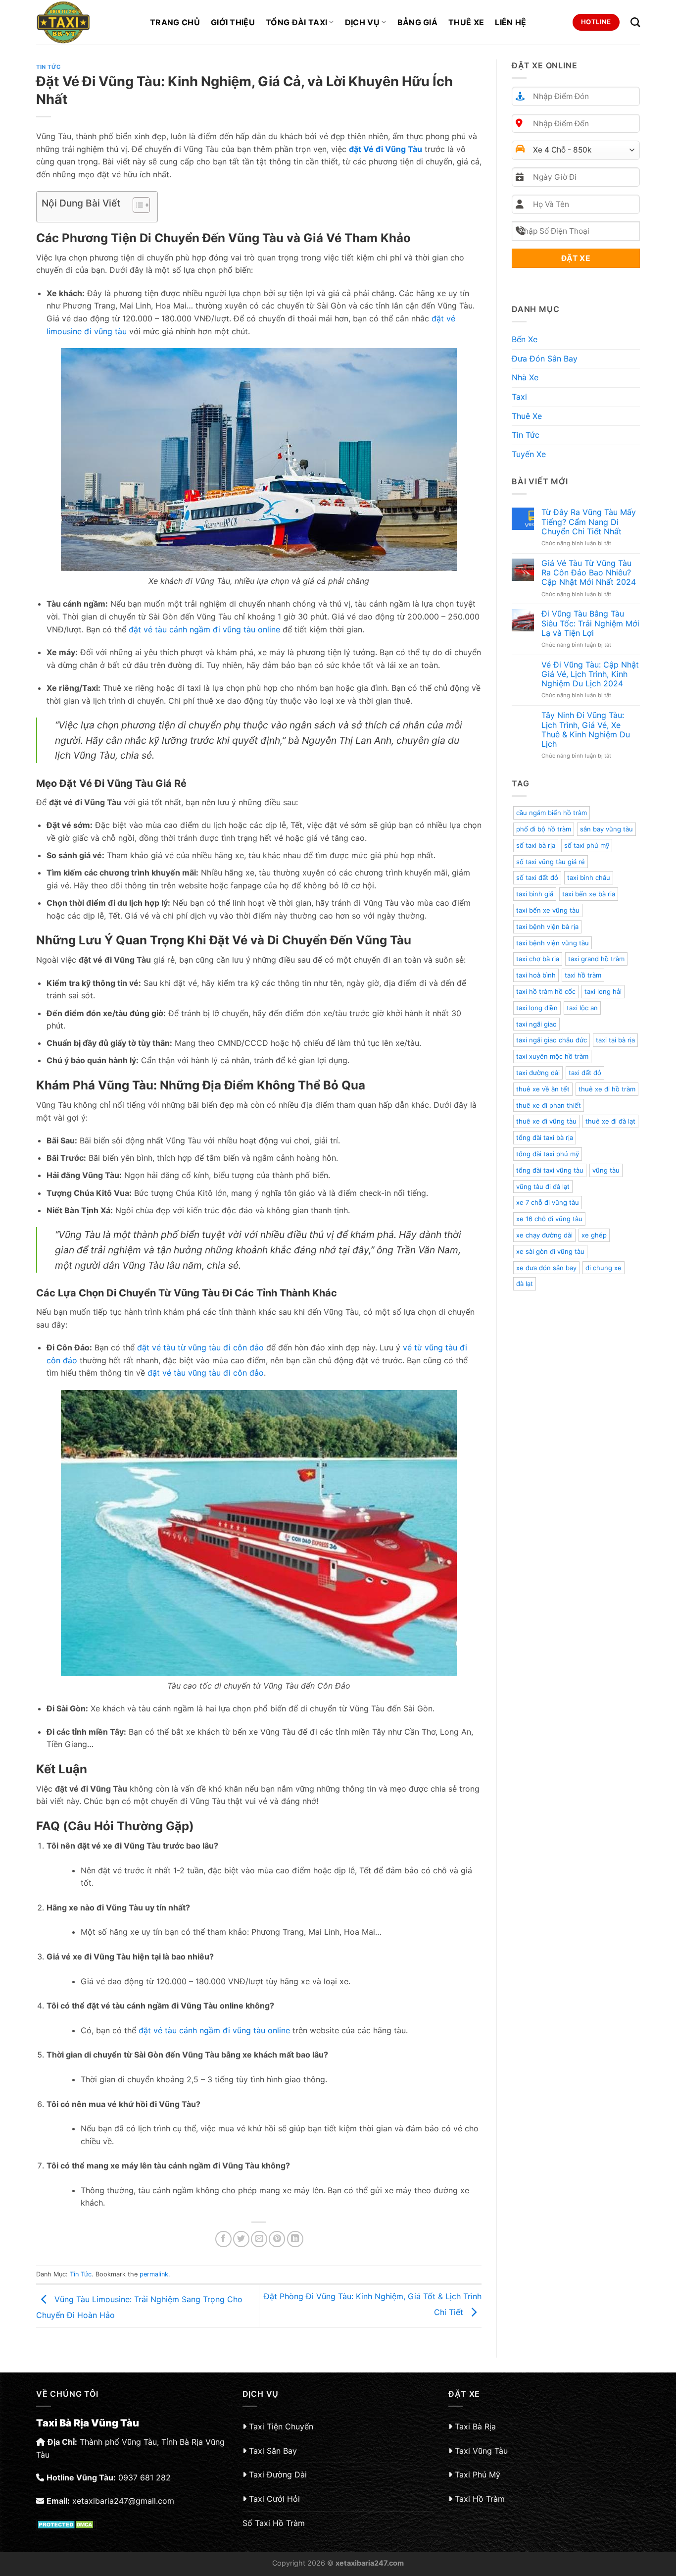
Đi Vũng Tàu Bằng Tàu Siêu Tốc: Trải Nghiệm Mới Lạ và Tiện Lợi (590, 623)
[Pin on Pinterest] (277, 2239)
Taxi (519, 397)
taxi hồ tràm (583, 975)
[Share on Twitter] (241, 2239)
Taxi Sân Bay (273, 2451)
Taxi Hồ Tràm (480, 2499)
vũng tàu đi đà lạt (543, 1186)
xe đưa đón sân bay (546, 1268)
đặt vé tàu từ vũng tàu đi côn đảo (200, 1347)
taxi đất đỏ (585, 1073)
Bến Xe (525, 339)
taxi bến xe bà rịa (589, 894)
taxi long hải (603, 991)
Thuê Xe (466, 22)
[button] (136, 206)
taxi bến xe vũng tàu (548, 910)
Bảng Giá (418, 22)
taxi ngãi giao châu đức (552, 1040)
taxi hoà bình (536, 975)
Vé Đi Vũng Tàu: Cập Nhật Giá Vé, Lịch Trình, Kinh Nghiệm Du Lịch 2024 (590, 674)
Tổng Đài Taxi (296, 22)
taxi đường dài (538, 1073)
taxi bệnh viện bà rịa (547, 927)
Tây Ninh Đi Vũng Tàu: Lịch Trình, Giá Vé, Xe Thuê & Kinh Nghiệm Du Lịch (586, 730)
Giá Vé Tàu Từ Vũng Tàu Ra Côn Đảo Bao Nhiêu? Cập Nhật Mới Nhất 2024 (589, 573)
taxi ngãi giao (536, 1024)
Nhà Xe (525, 377)
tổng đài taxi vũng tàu (550, 1170)
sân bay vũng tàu (606, 829)
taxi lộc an (582, 1008)
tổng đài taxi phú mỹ (548, 1154)
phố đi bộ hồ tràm (544, 829)
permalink (154, 2274)
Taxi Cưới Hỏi (274, 2499)
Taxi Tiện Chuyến (281, 2426)
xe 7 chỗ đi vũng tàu (548, 1202)
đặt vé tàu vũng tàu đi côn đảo (206, 1373)
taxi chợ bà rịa (538, 959)
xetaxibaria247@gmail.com (123, 2501)
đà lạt (525, 1284)
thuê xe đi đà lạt (610, 1121)
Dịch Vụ (362, 22)
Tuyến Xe (529, 454)
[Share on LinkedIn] (295, 2239)
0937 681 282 (145, 2477)
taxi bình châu (589, 877)
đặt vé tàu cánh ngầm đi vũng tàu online (204, 629)
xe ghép (594, 1235)
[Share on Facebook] (223, 2239)
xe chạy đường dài (544, 1235)
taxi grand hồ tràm (596, 959)
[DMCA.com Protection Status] (67, 2524)
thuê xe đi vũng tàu (546, 1121)
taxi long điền (537, 1008)
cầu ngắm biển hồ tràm (552, 813)
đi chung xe (604, 1268)
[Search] (635, 22)
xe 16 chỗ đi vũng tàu (549, 1219)
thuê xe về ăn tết (543, 1089)
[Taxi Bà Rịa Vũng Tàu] (86, 22)
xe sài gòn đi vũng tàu (550, 1251)
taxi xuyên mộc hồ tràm (552, 1056)
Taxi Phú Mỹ (478, 2474)
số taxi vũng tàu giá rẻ (551, 862)
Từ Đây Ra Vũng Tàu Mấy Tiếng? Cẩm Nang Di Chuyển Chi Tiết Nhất (589, 522)
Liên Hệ (510, 22)
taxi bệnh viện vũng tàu (553, 943)
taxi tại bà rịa (615, 1040)
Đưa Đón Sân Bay (545, 359)
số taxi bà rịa (536, 845)
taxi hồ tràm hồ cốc (546, 991)
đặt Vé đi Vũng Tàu (386, 149)
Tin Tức (48, 67)
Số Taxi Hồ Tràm (274, 2523)
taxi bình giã (535, 894)
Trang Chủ (175, 22)
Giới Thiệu (233, 22)
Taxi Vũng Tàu (481, 2451)
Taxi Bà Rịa (475, 2426)
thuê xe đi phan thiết (549, 1105)
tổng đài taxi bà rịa (545, 1137)
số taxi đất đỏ (537, 877)
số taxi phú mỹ (587, 845)
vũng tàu (606, 1170)
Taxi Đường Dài (278, 2474)
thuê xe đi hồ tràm (607, 1089)
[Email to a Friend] (259, 2239)
